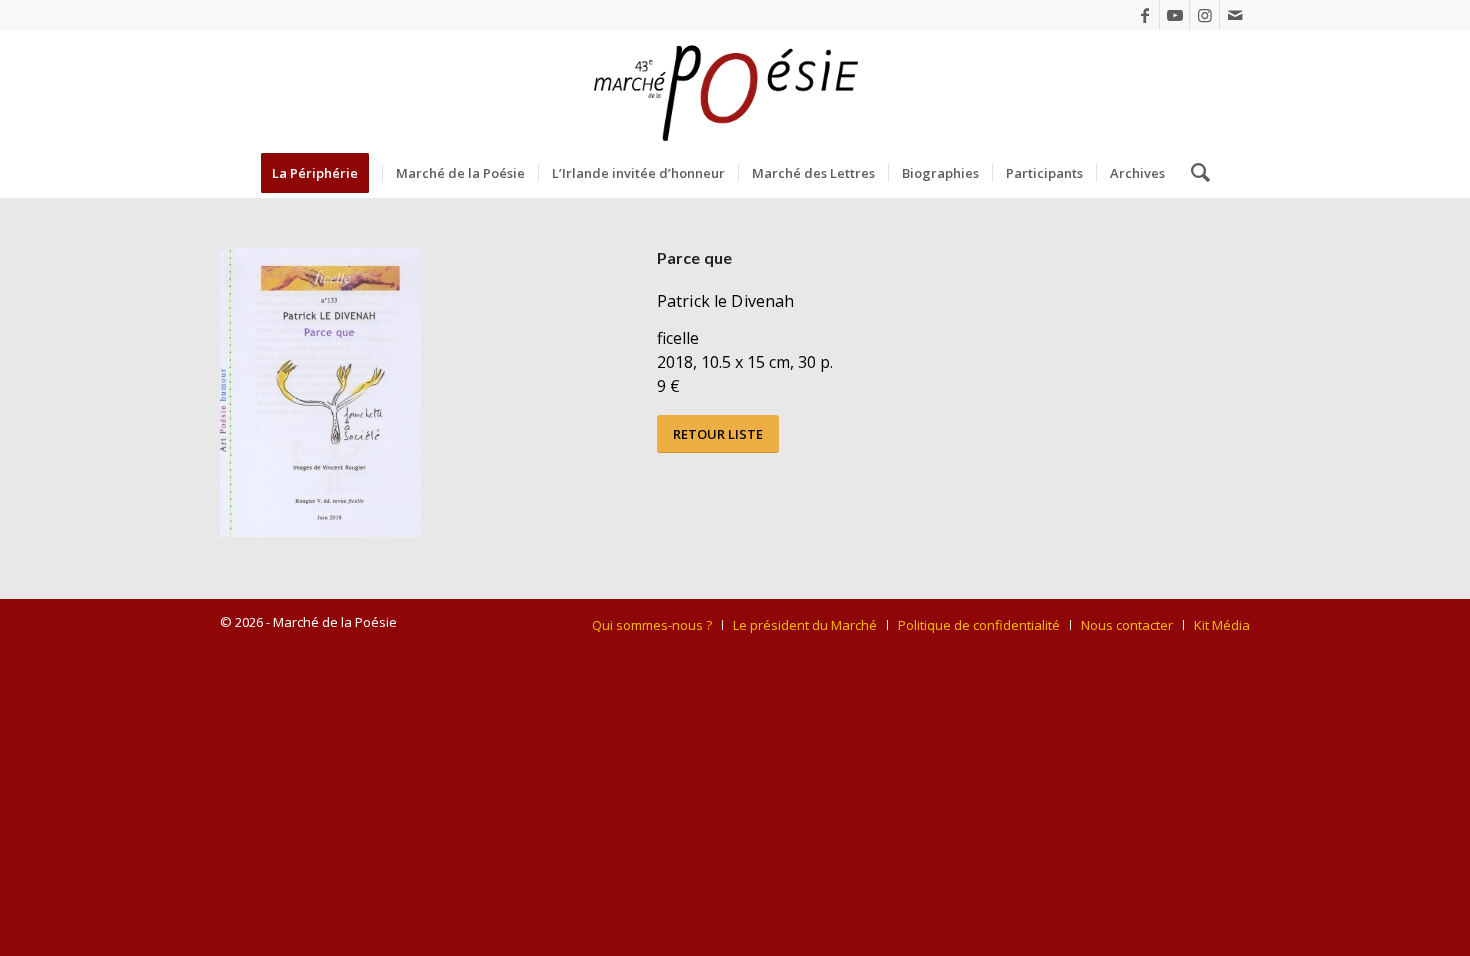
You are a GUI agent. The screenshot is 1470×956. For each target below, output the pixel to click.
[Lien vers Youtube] (1174, 15)
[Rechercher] (1194, 173)
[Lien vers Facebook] (1144, 15)
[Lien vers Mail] (1235, 15)
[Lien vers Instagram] (1204, 15)
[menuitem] (321, 173)
